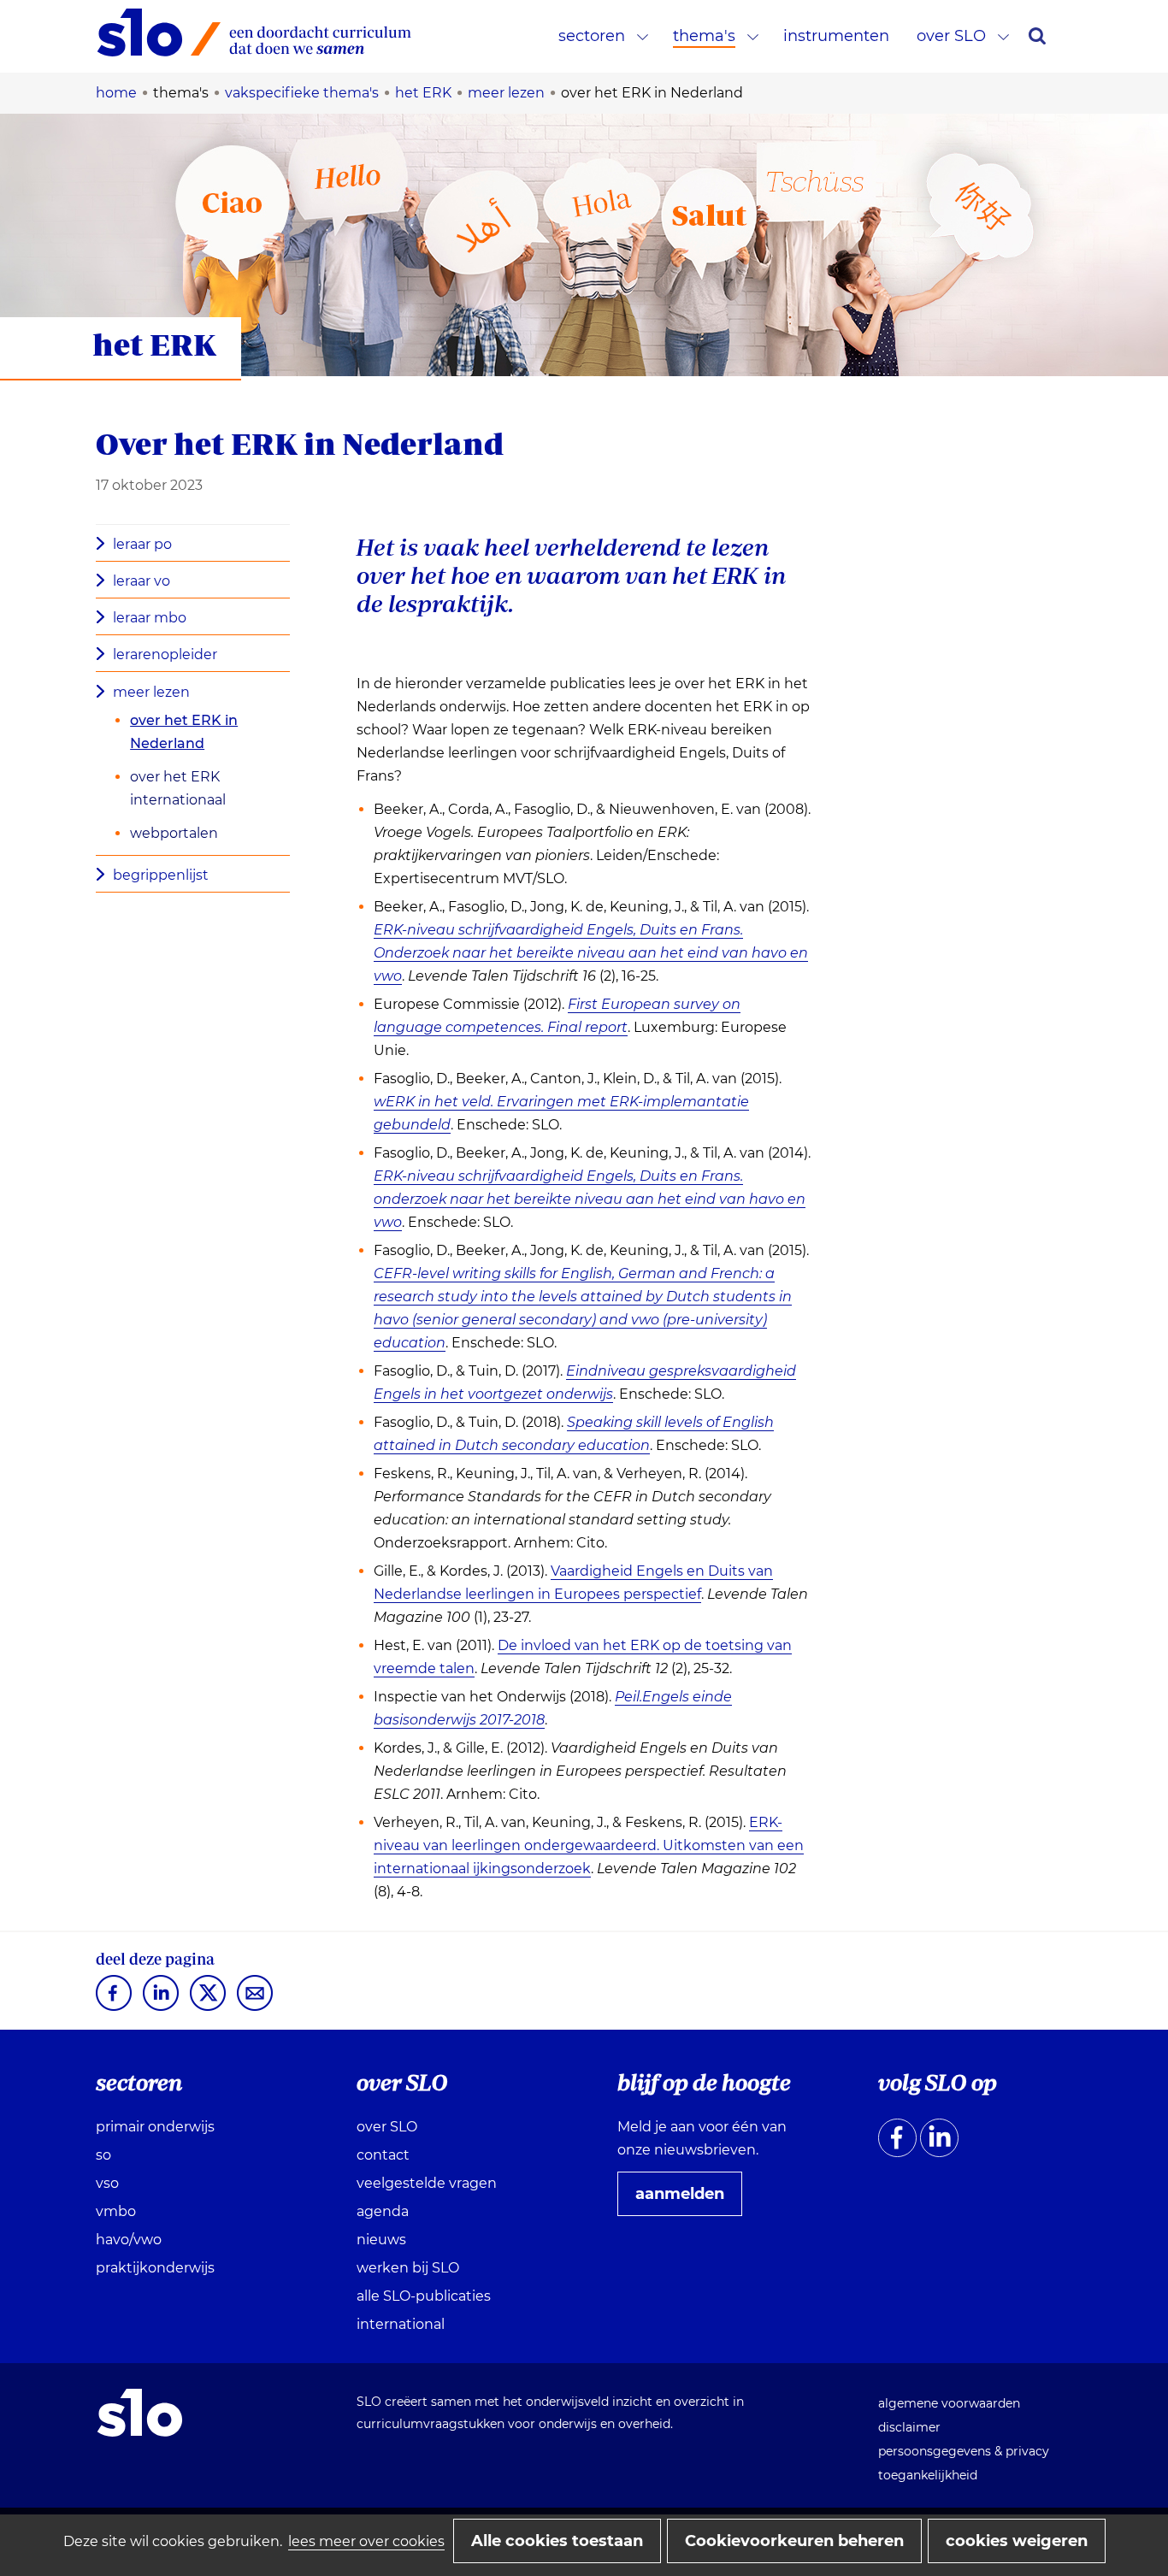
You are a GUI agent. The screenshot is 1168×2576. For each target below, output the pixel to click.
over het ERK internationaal (178, 788)
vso (107, 2183)
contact (383, 2155)
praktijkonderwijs (155, 2268)
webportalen (174, 833)
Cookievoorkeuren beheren (794, 2541)
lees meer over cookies (366, 2541)
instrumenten (836, 36)
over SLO (951, 36)
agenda (383, 2211)
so (103, 2155)
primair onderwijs (155, 2127)
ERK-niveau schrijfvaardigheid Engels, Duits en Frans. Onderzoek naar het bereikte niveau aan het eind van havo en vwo (591, 953)
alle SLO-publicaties (424, 2296)
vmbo (116, 2211)
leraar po (142, 544)
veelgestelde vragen (427, 2183)
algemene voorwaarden (949, 2403)
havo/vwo (129, 2240)
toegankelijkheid (928, 2475)
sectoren (592, 36)
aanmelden (687, 2200)
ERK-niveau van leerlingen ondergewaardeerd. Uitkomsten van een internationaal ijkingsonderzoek (589, 1846)
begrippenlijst (161, 875)
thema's (704, 36)
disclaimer (909, 2427)
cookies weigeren (1017, 2541)
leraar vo (142, 581)
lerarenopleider (165, 654)
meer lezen (151, 692)
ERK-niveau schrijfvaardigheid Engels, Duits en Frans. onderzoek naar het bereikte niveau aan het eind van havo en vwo (590, 1199)
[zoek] (1037, 36)
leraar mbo (150, 618)
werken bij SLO (408, 2268)
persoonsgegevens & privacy (964, 2451)
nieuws (381, 2240)
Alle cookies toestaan (557, 2541)
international (401, 2324)
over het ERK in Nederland (184, 732)
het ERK (154, 344)
